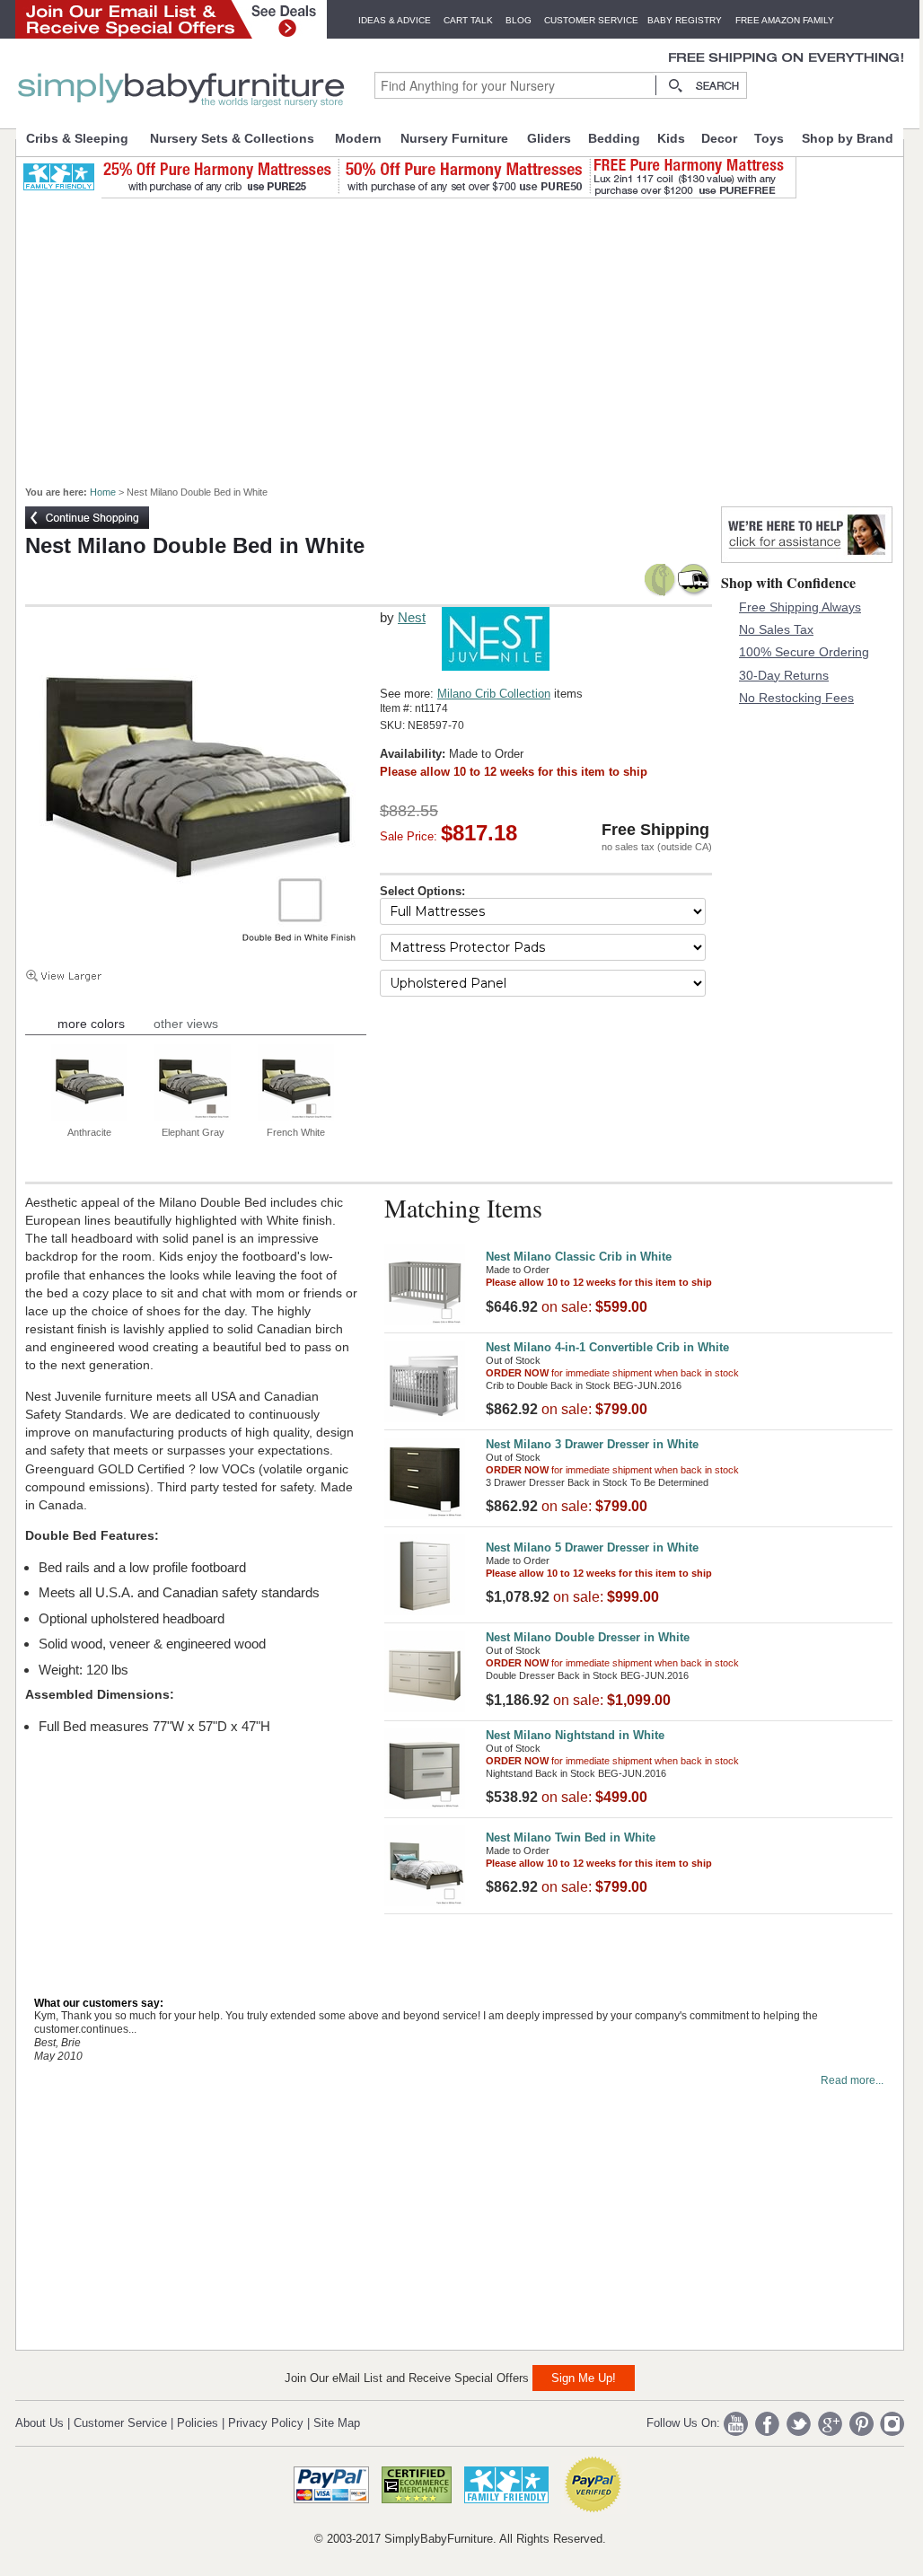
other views (186, 1024)
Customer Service (591, 20)
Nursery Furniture (454, 138)
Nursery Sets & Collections (232, 138)
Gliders (549, 138)
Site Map (337, 2423)
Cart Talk (468, 20)
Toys (769, 138)
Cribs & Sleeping (77, 138)
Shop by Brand (848, 138)
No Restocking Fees (796, 698)
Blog (519, 20)
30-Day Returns (784, 675)
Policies (198, 2423)
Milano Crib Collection (494, 694)
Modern (358, 138)
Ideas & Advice (395, 20)
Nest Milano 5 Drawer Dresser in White (592, 1547)
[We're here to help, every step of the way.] (807, 558)
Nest (412, 617)
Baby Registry (685, 20)
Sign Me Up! (584, 2378)
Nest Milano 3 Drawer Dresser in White (592, 1444)
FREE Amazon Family (785, 20)
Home (103, 492)
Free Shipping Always (800, 607)
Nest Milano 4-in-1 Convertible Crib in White (607, 1347)
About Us (40, 2423)
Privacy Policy (266, 2423)
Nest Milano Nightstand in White (575, 1735)
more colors (91, 1024)
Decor (719, 138)
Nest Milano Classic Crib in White (579, 1257)
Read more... (852, 2080)
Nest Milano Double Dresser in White (588, 1637)
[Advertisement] (470, 334)
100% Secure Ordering (804, 652)
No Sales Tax (776, 629)
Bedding (614, 138)
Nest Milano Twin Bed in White (571, 1837)
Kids (671, 138)
